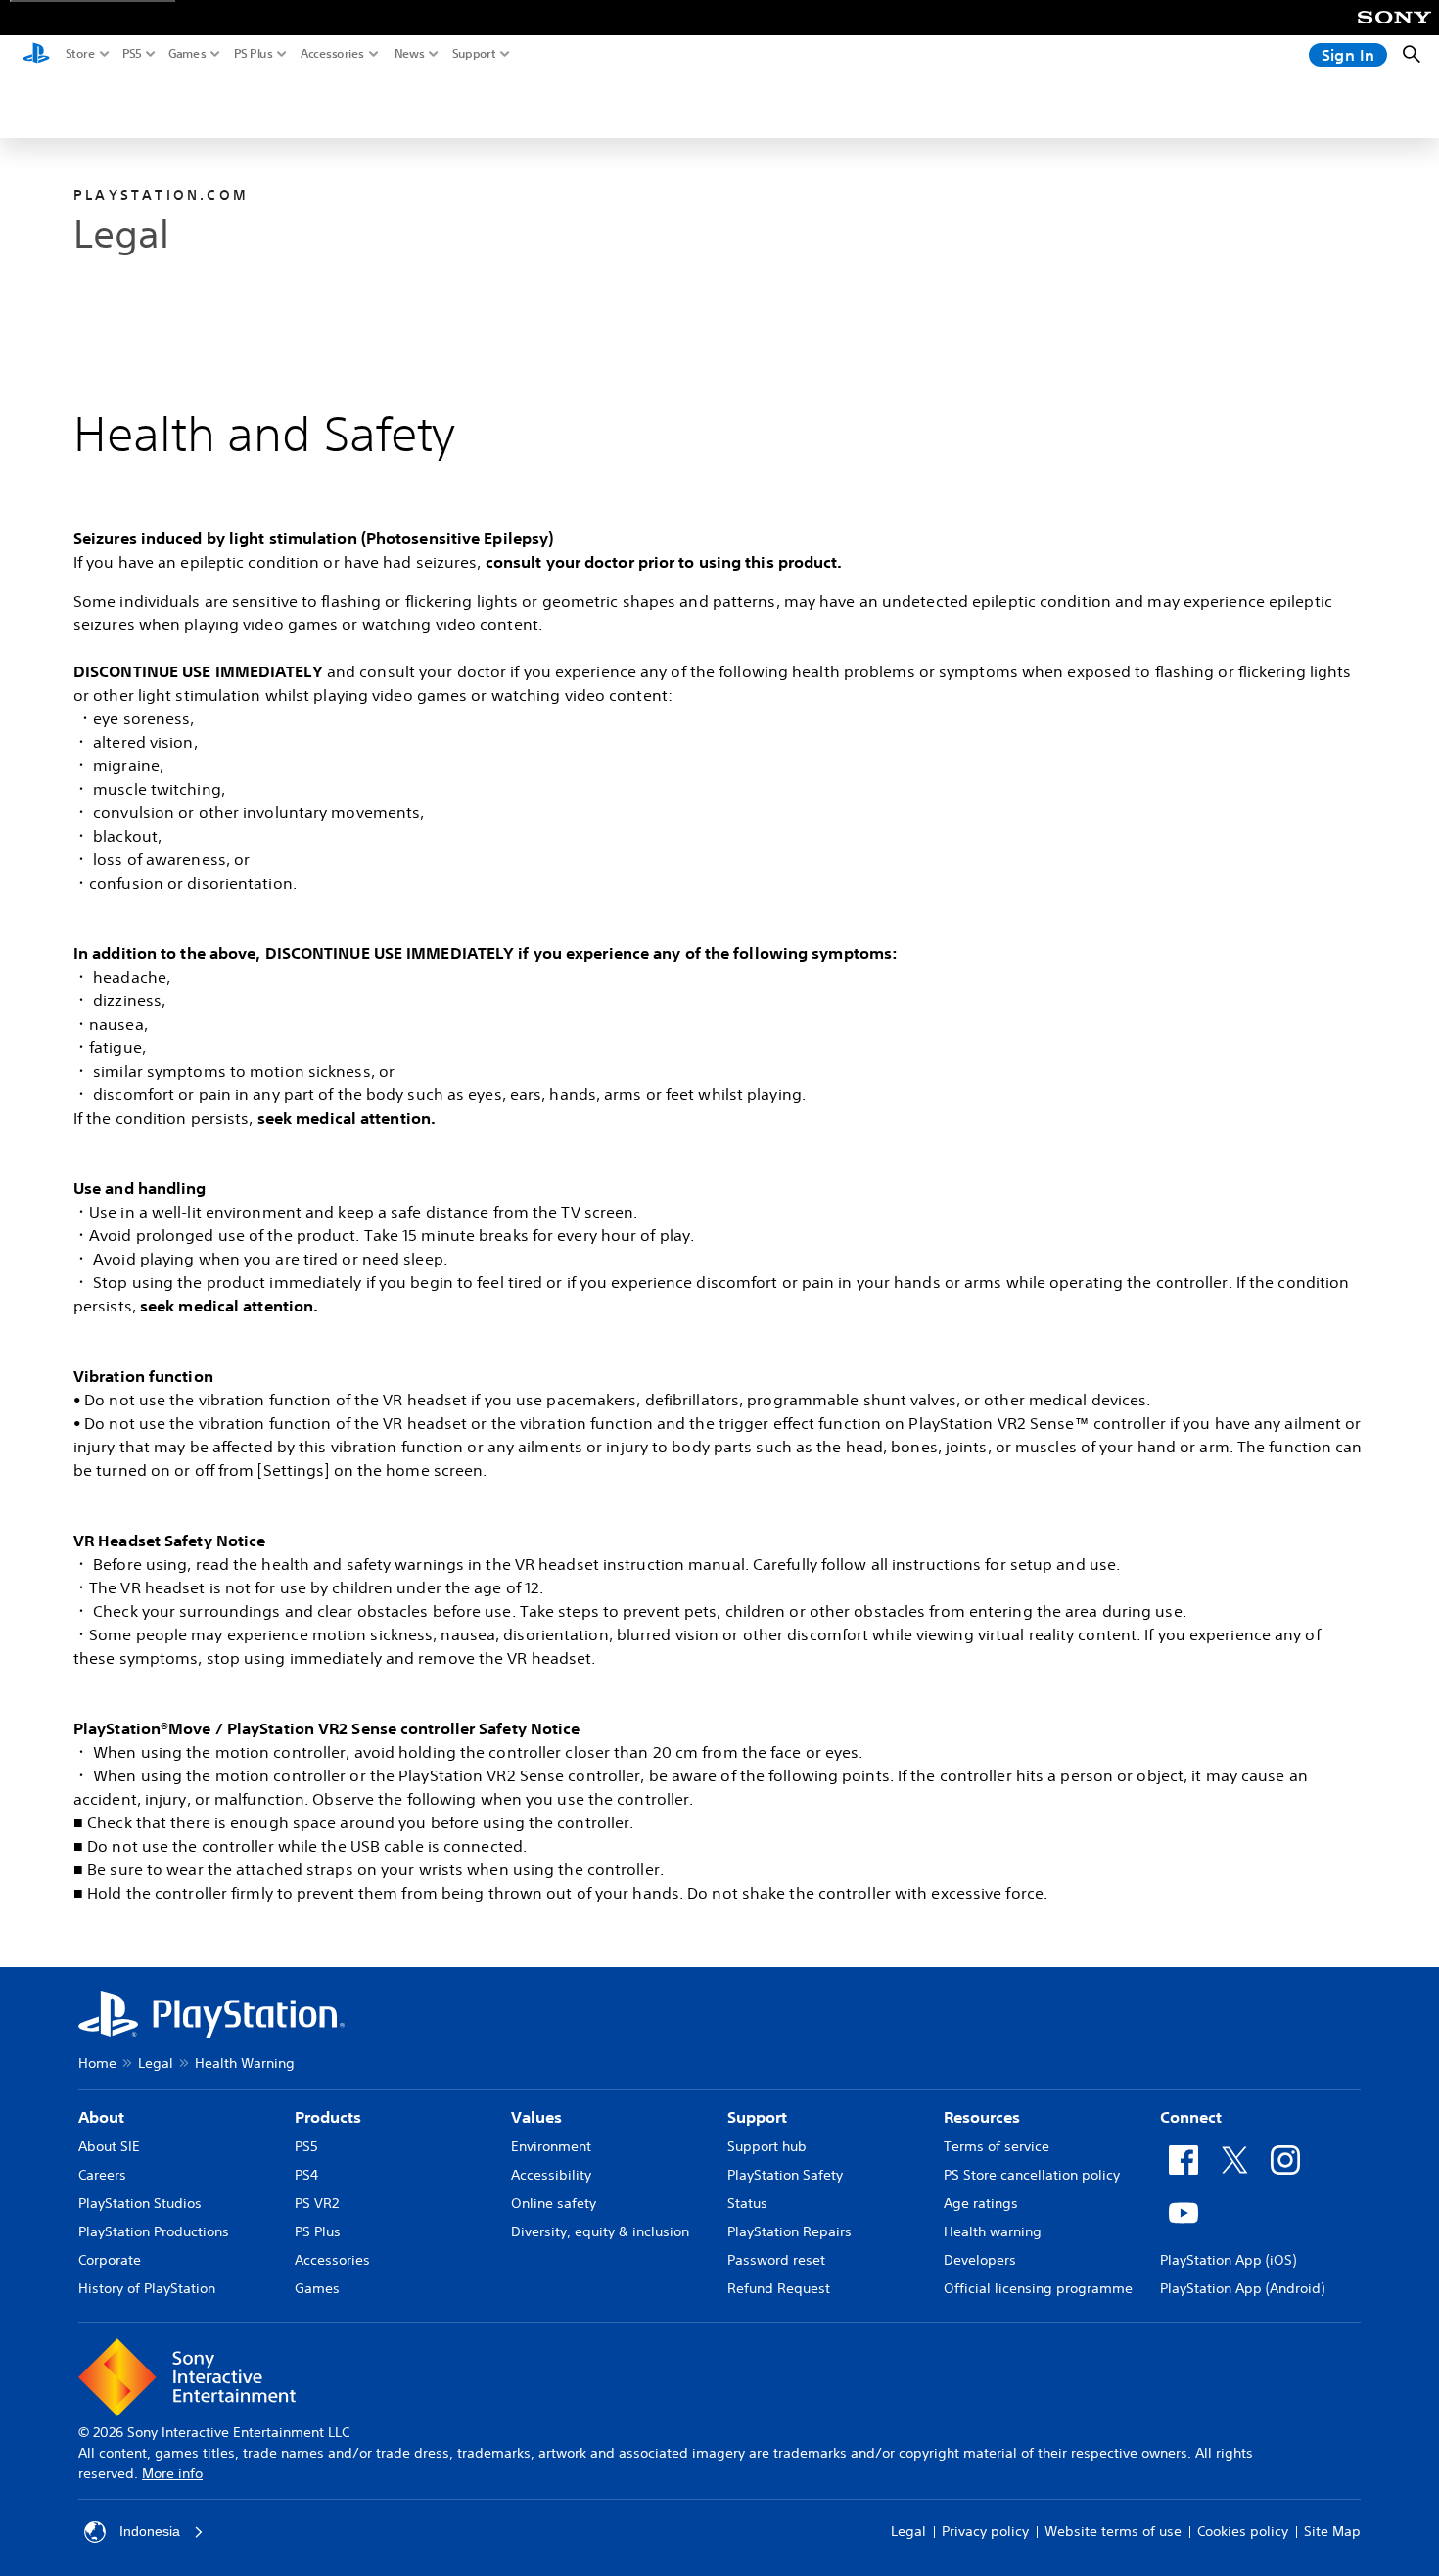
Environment (551, 2146)
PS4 (306, 2175)
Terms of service (997, 2146)
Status (747, 2203)
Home (97, 2063)
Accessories (332, 54)
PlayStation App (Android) (1242, 2288)
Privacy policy (985, 2531)
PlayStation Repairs (789, 2231)
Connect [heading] (1191, 2117)
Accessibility (551, 2175)
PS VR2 (317, 2203)
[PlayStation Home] (36, 55)
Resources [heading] (982, 2117)
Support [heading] (757, 2117)
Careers (102, 2175)
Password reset (776, 2260)
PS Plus (254, 54)
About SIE (109, 2146)
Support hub (767, 2146)
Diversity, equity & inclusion (600, 2231)
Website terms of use (1113, 2531)
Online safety (554, 2203)
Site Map (1332, 2531)
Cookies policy (1243, 2531)
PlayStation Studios (140, 2203)
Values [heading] (536, 2117)
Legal (156, 2063)
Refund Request (779, 2288)
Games (187, 54)
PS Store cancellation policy (1032, 2175)
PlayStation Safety (785, 2175)
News (410, 54)
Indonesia (150, 2531)
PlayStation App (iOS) (1228, 2260)
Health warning (993, 2231)
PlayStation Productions (154, 2231)
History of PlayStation (147, 2288)
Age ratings (981, 2203)
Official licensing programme (1038, 2288)
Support (474, 54)
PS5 (132, 54)
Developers (980, 2260)
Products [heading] (328, 2117)
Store (80, 54)
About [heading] (101, 2117)
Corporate (110, 2260)
